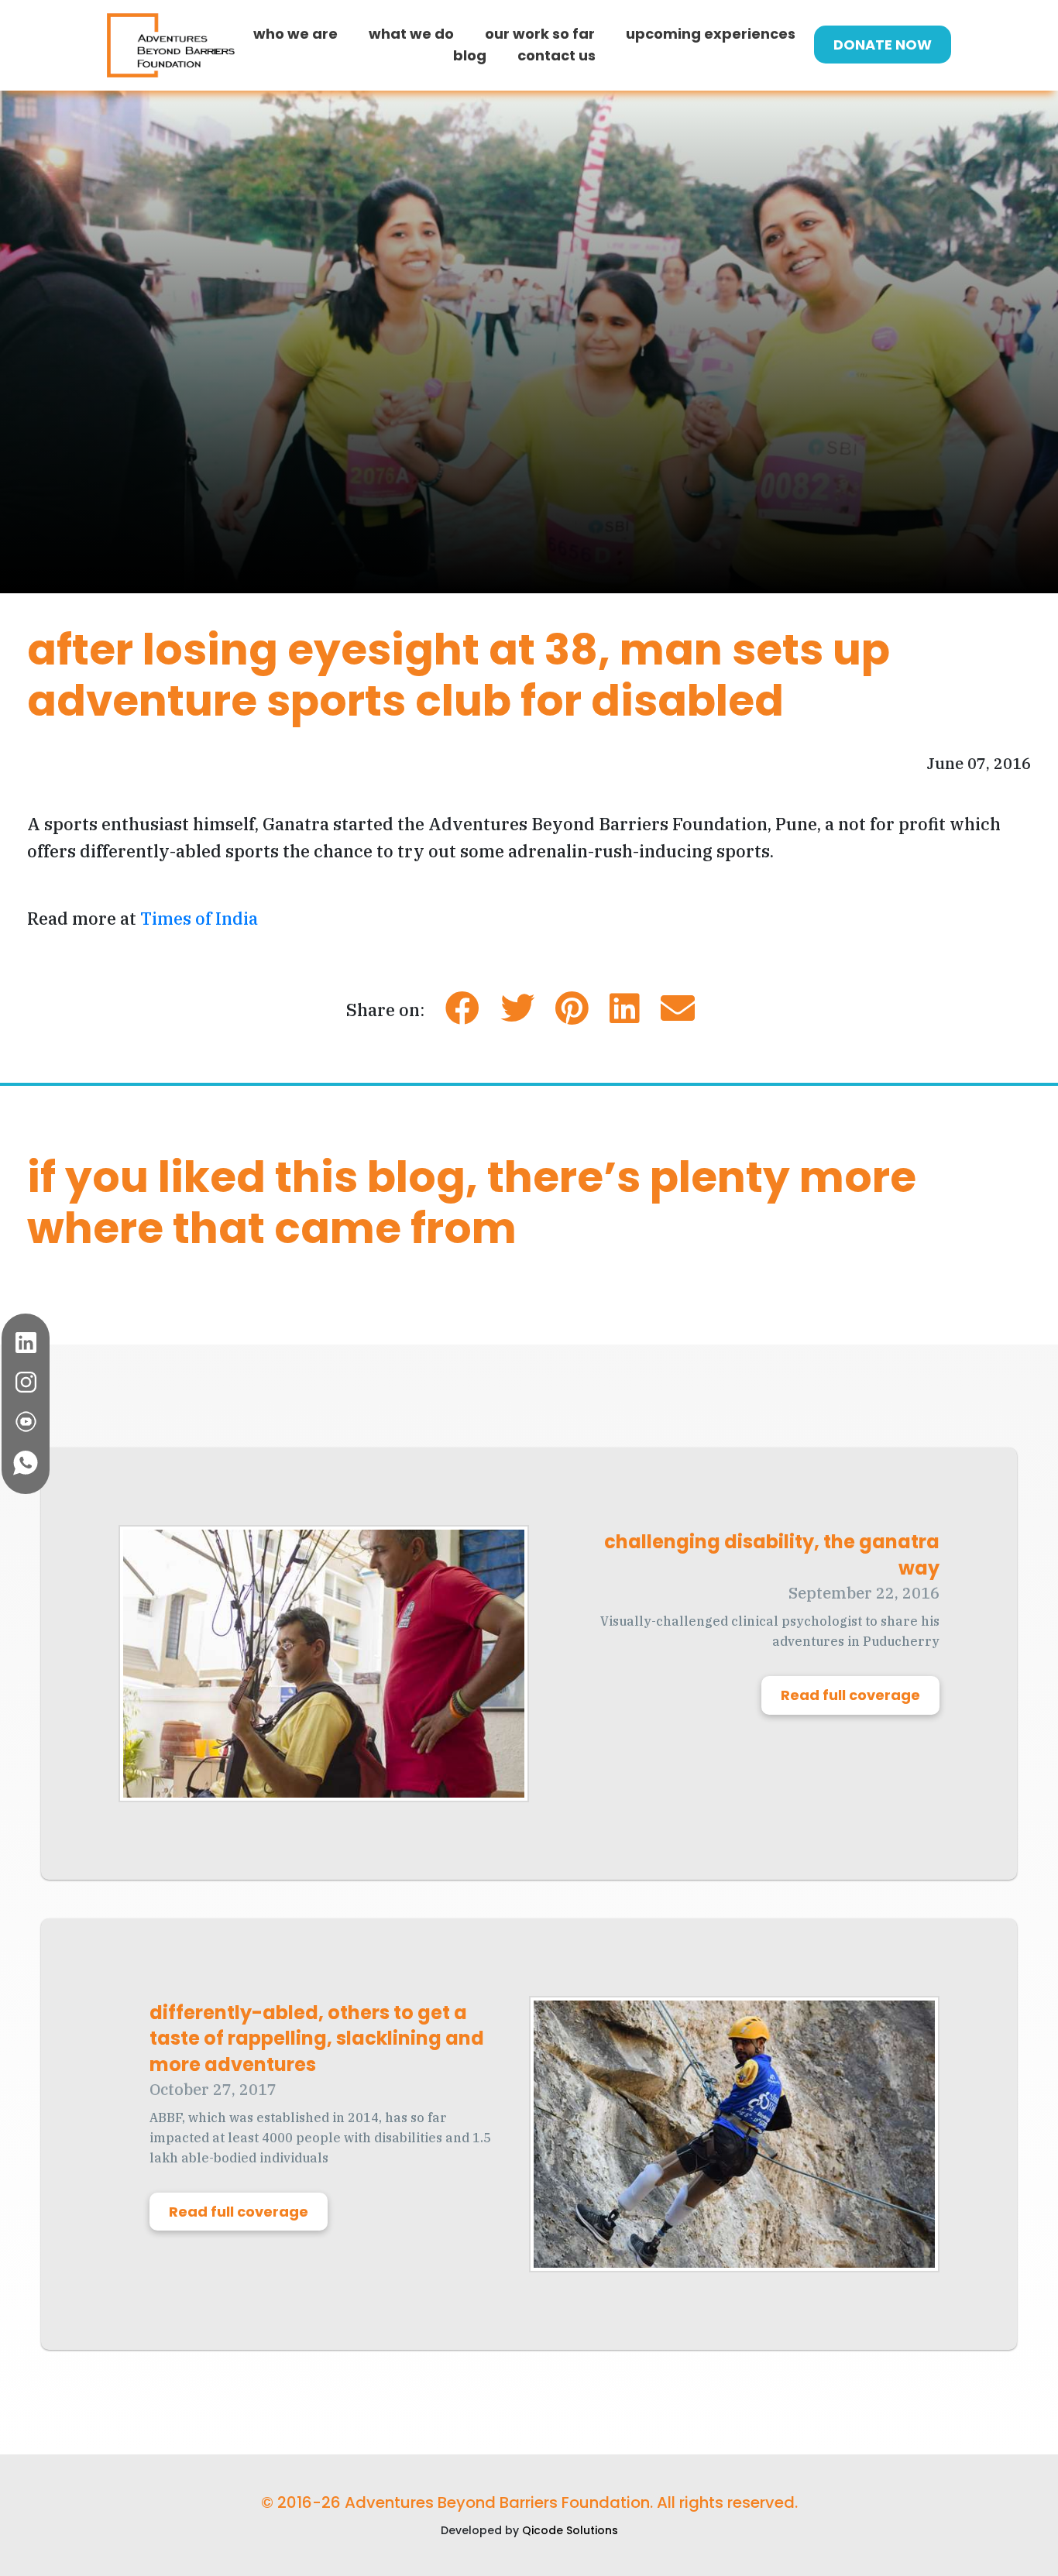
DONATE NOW (883, 45)
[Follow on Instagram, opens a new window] (26, 1382)
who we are (295, 34)
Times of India (199, 918)
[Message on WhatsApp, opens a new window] (26, 1463)
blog (470, 55)
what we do (411, 34)
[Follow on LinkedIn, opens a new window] (26, 1343)
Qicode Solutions (570, 2530)
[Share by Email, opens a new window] (678, 1014)
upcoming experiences (711, 34)
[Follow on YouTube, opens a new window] (26, 1422)
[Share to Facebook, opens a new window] (462, 1014)
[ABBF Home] (171, 45)
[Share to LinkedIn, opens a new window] (625, 1014)
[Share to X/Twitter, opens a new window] (517, 1014)
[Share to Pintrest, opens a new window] (572, 1014)
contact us (556, 55)
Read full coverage (850, 1695)
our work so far (540, 34)
